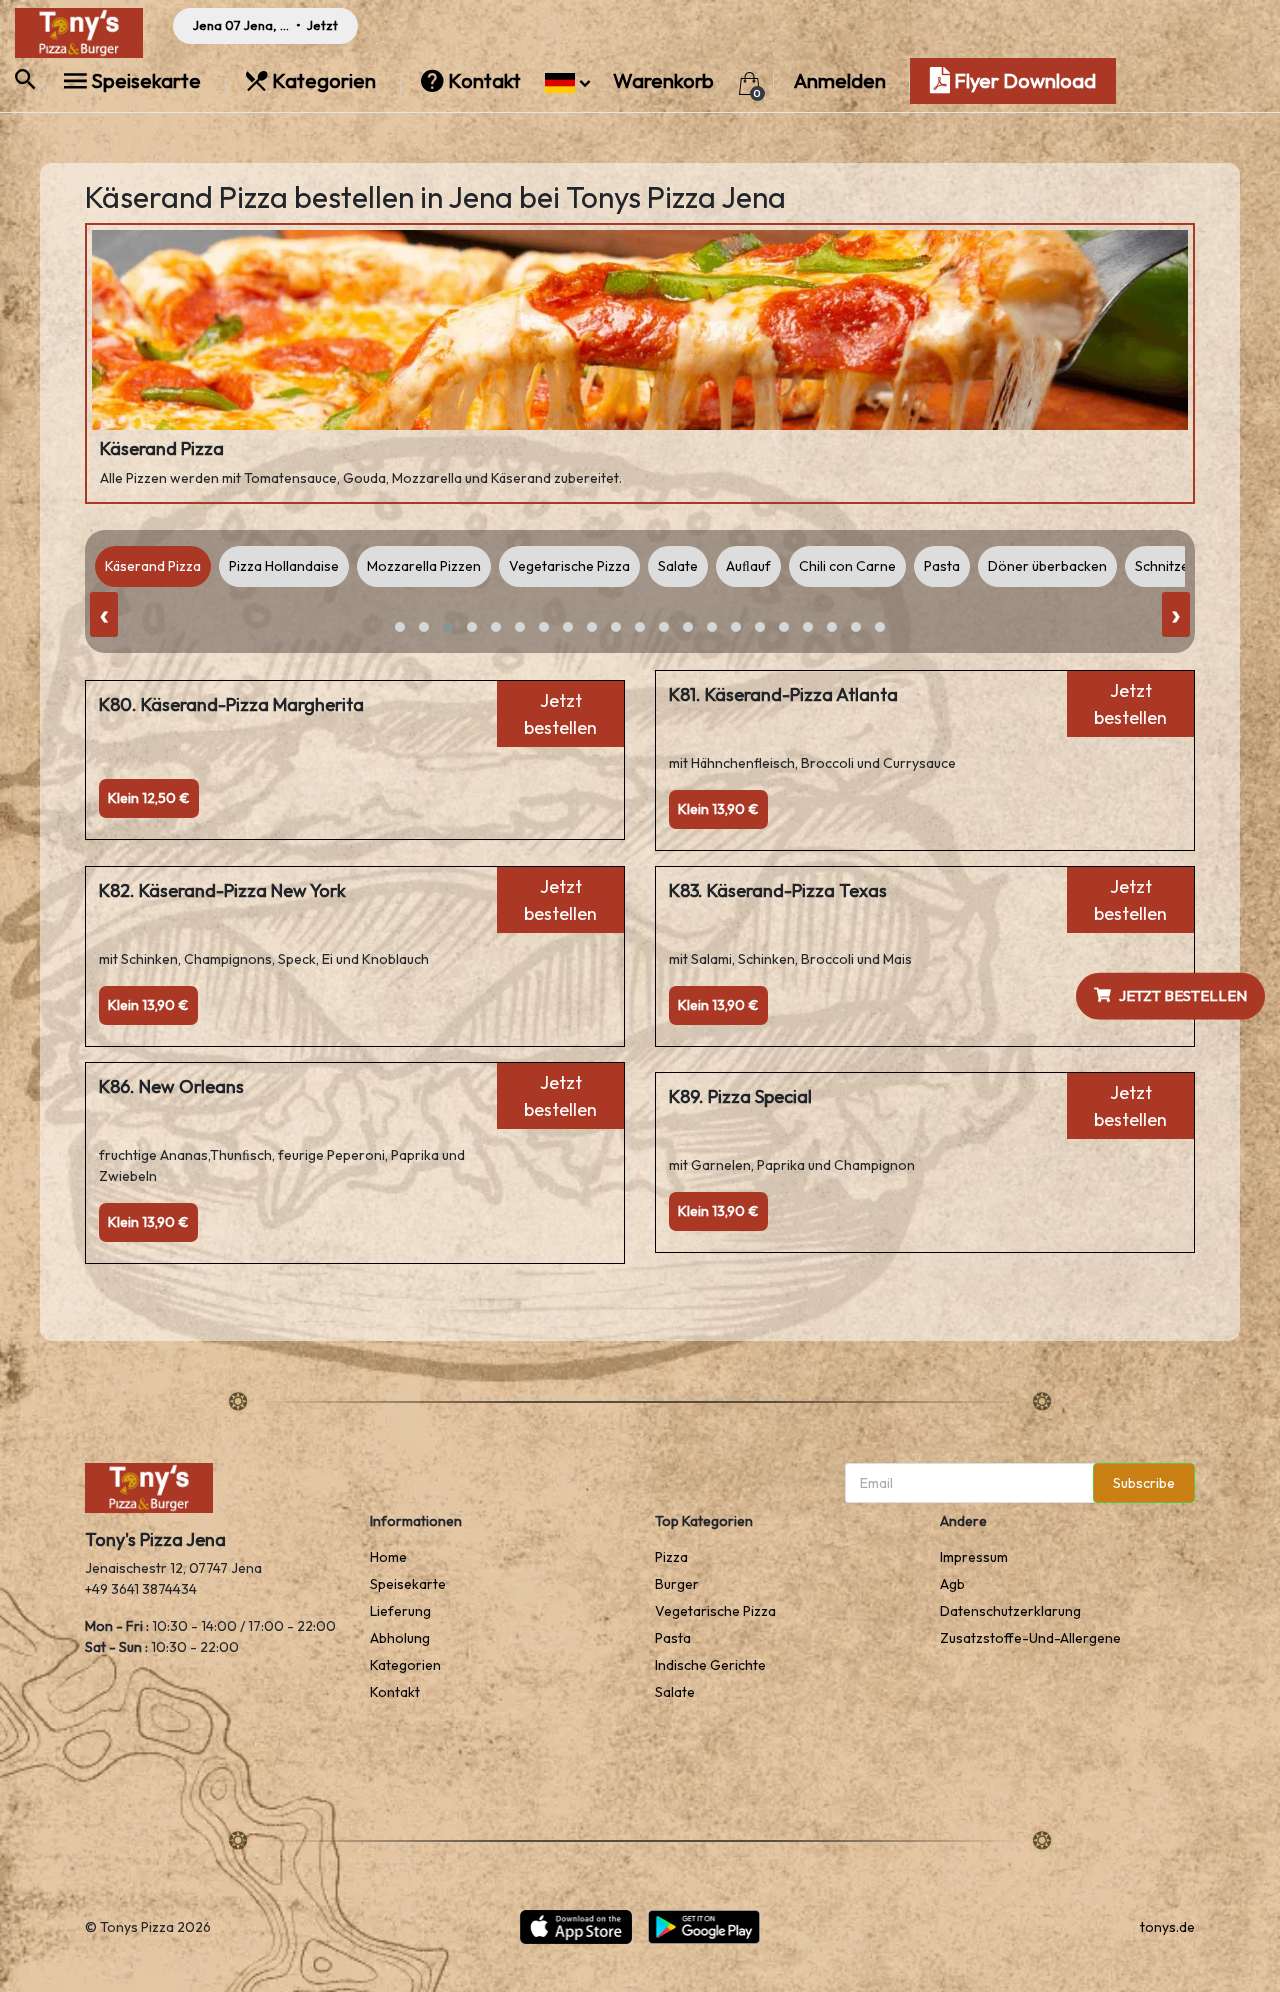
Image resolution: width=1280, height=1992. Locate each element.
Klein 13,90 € (718, 809)
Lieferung (400, 1611)
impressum (974, 1557)
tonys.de (1167, 1927)
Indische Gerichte (710, 1665)
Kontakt (484, 80)
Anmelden (840, 80)
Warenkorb (665, 80)
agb (952, 1584)
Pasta (673, 1638)
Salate (675, 1692)
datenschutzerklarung (1010, 1611)
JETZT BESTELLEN (1183, 995)
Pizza (671, 1557)
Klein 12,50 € (149, 798)
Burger (677, 1584)
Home (388, 1557)
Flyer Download (1023, 80)
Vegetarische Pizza (715, 1611)
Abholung (400, 1638)
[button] (567, 80)
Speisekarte (146, 80)
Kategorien (324, 80)
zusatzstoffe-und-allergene (1030, 1638)
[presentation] (104, 614)
